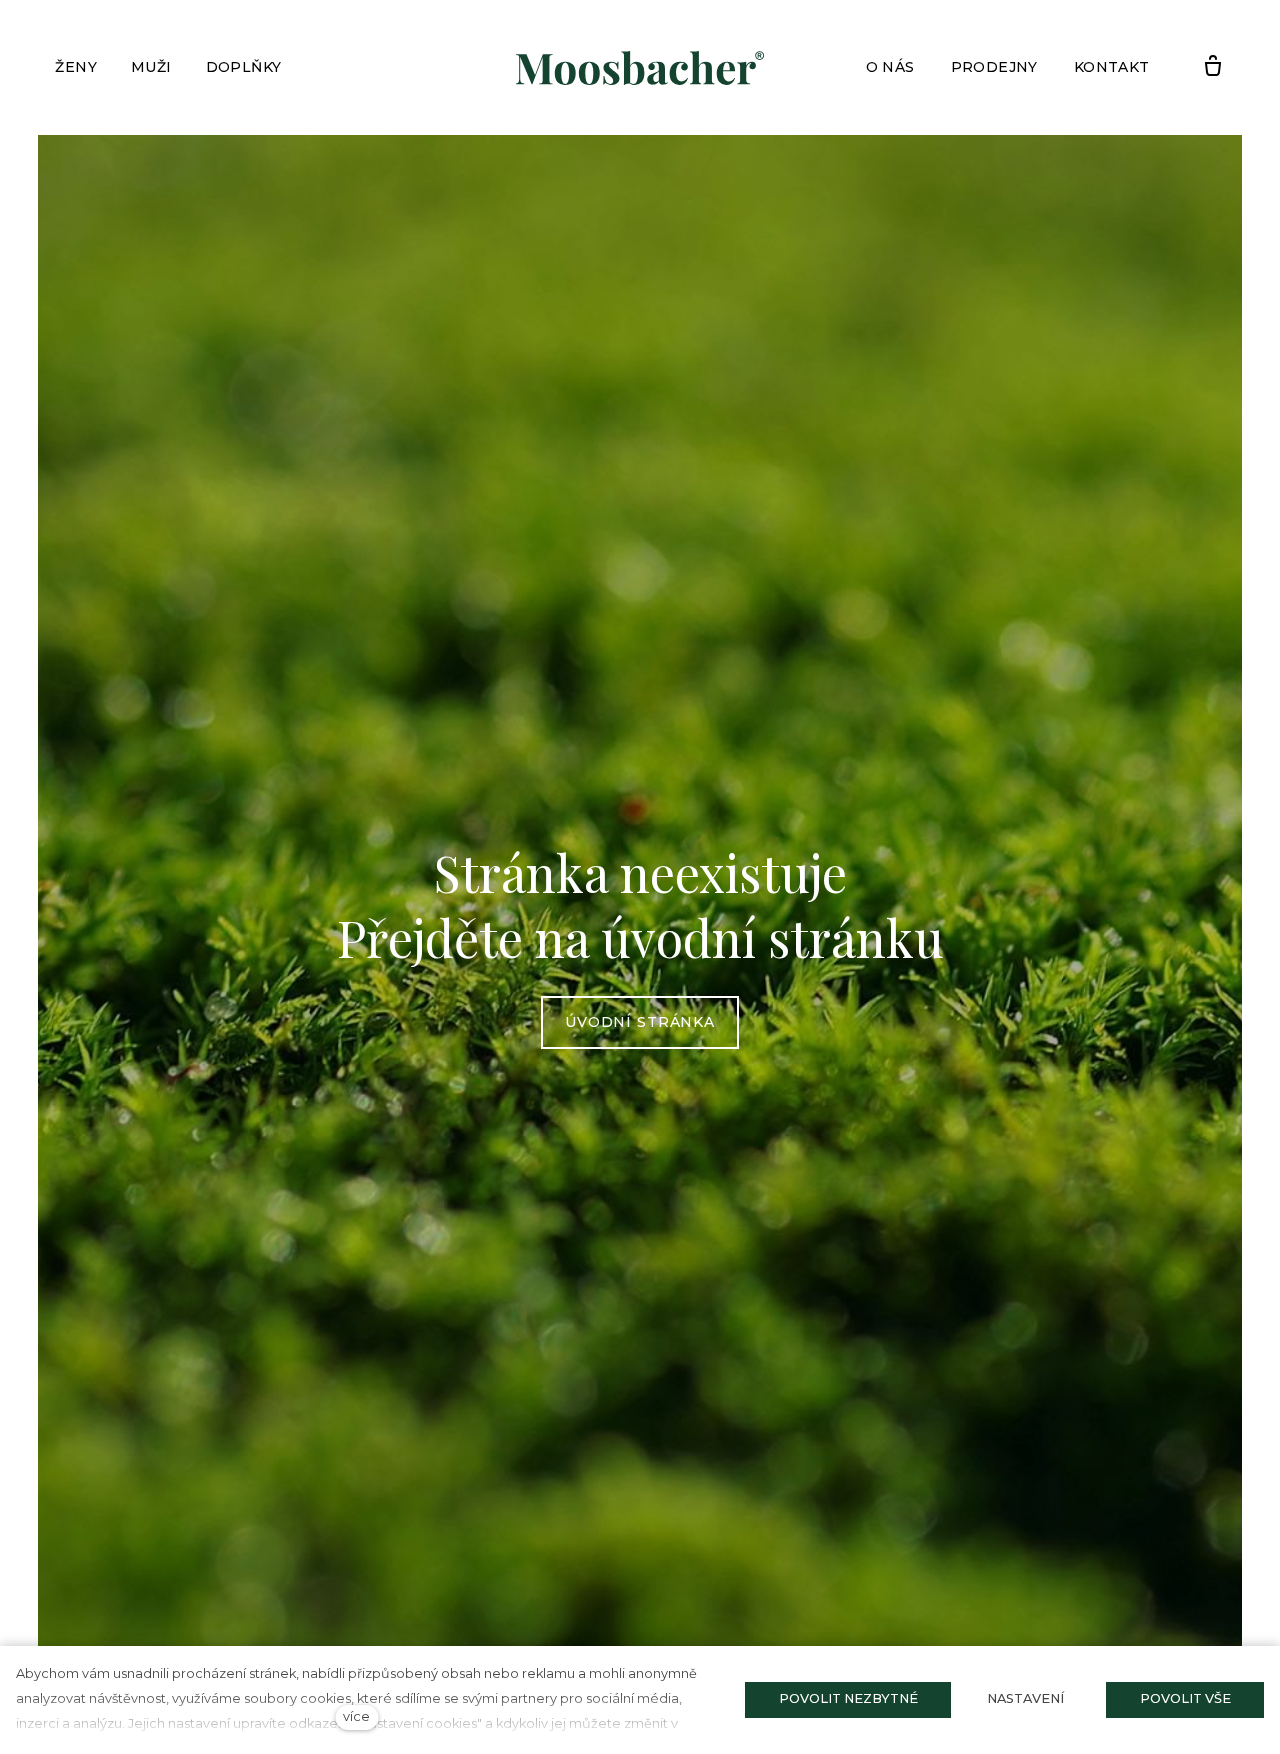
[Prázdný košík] (1213, 67)
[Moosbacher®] (640, 68)
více (356, 1716)
